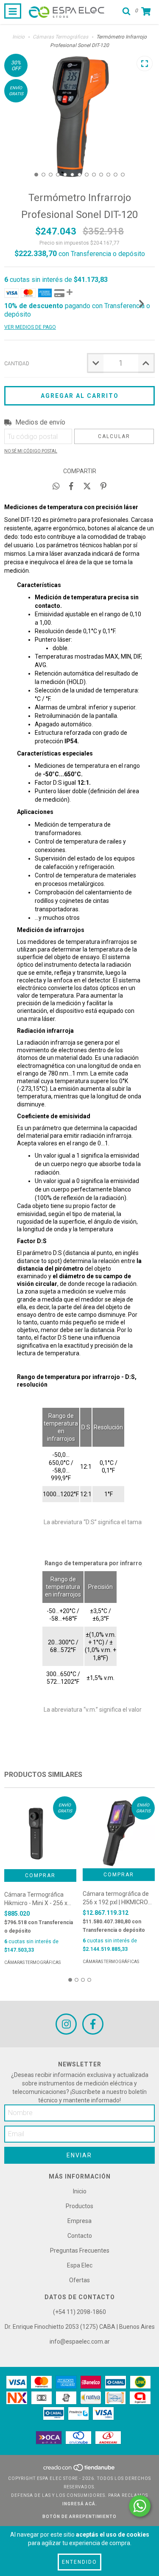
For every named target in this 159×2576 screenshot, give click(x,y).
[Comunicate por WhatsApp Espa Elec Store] (140, 2506)
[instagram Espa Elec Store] (66, 2024)
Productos (79, 2206)
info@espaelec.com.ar (80, 2342)
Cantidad (17, 364)
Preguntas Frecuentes (80, 2251)
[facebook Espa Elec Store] (93, 2024)
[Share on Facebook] (71, 486)
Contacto (80, 2236)
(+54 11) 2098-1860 (79, 2312)
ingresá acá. (80, 2504)
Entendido (79, 2562)
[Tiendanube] (79, 2470)
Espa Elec (80, 2265)
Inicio (18, 37)
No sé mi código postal (31, 451)
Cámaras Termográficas (60, 37)
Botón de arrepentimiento (79, 2517)
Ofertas (79, 2280)
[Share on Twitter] (87, 486)
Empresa (79, 2221)
